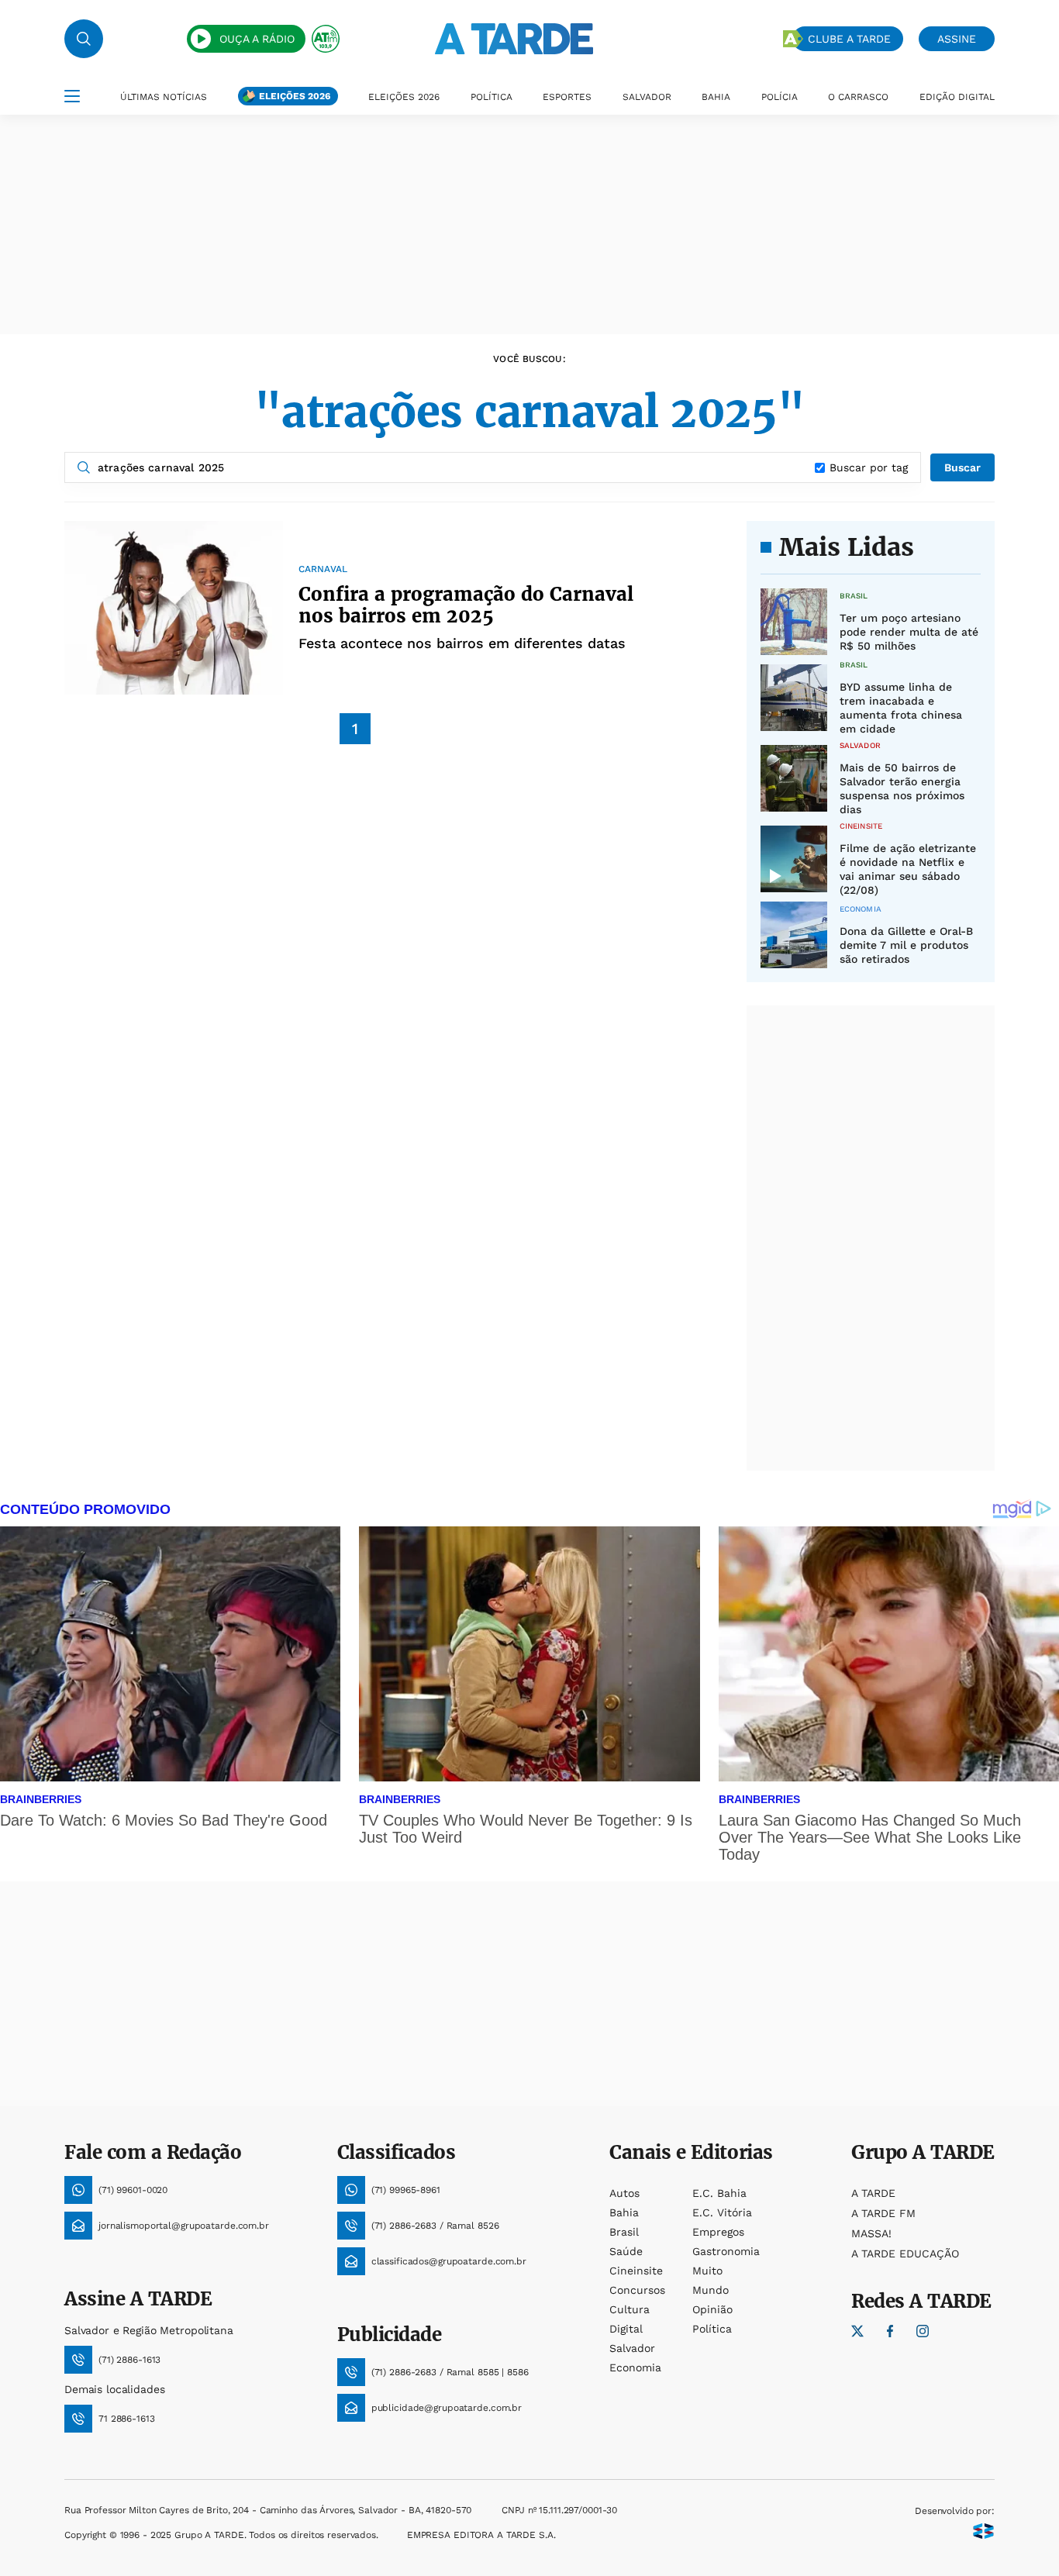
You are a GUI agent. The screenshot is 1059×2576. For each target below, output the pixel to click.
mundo (711, 2290)
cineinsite (636, 2271)
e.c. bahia (719, 2193)
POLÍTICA (492, 97)
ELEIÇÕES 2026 (295, 96)
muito (707, 2271)
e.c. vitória (722, 2212)
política (712, 2329)
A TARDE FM (883, 2213)
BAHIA (716, 97)
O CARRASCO (858, 97)
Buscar (962, 467)
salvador (632, 2348)
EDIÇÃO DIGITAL (957, 97)
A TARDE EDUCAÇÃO (905, 2254)
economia (635, 2367)
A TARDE (873, 2193)
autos (624, 2193)
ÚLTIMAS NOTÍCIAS (164, 97)
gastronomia (726, 2251)
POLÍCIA (780, 97)
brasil (624, 2232)
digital (626, 2329)
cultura (630, 2309)
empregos (718, 2232)
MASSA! (871, 2233)
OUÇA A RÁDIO (257, 39)
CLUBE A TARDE (849, 39)
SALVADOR (647, 97)
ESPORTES (567, 97)
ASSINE (957, 39)
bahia (624, 2212)
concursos (637, 2290)
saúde (626, 2251)
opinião (712, 2309)
